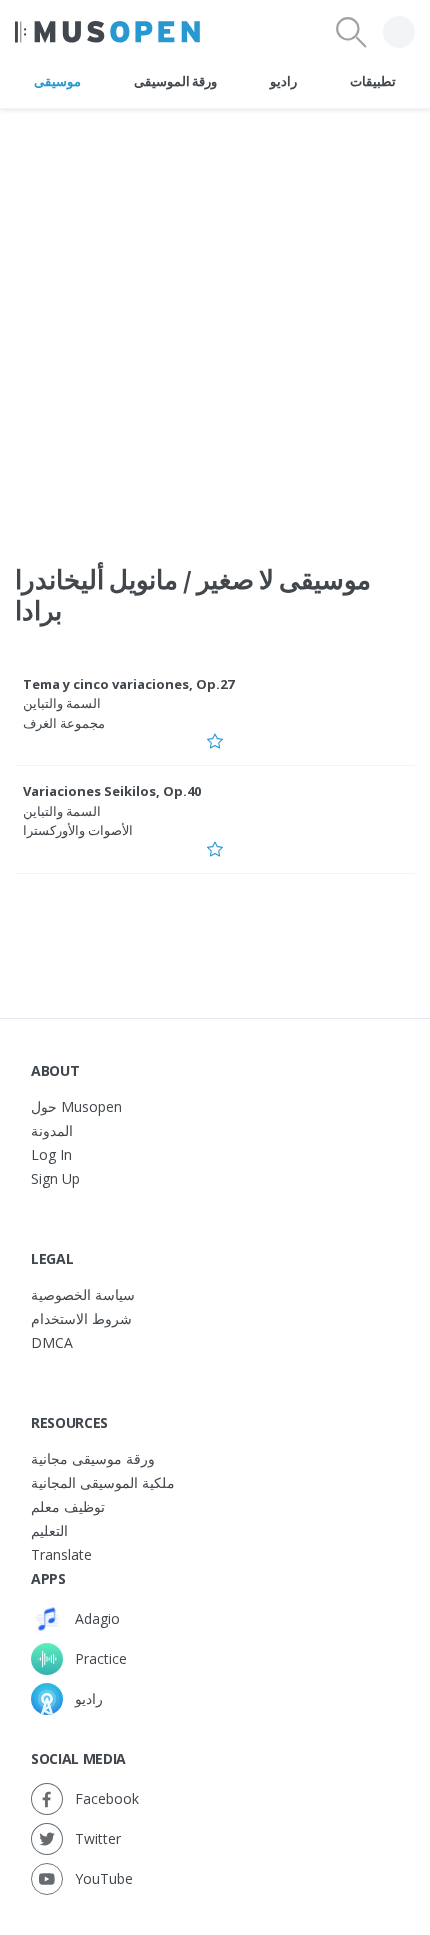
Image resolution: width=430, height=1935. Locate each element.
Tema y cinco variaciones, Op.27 (128, 684)
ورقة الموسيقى (176, 81)
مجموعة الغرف (64, 723)
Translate (61, 1554)
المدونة (52, 1130)
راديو (283, 81)
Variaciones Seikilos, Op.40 (112, 791)
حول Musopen (76, 1106)
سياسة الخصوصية (83, 1294)
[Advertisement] (215, 324)
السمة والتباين (62, 703)
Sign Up (55, 1178)
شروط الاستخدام (81, 1318)
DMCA (52, 1342)
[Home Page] (107, 32)
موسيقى (57, 81)
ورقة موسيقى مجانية (93, 1458)
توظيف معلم (68, 1506)
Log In (51, 1154)
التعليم (49, 1530)
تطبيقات (373, 81)
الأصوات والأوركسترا (78, 830)
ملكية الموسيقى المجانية (103, 1482)
